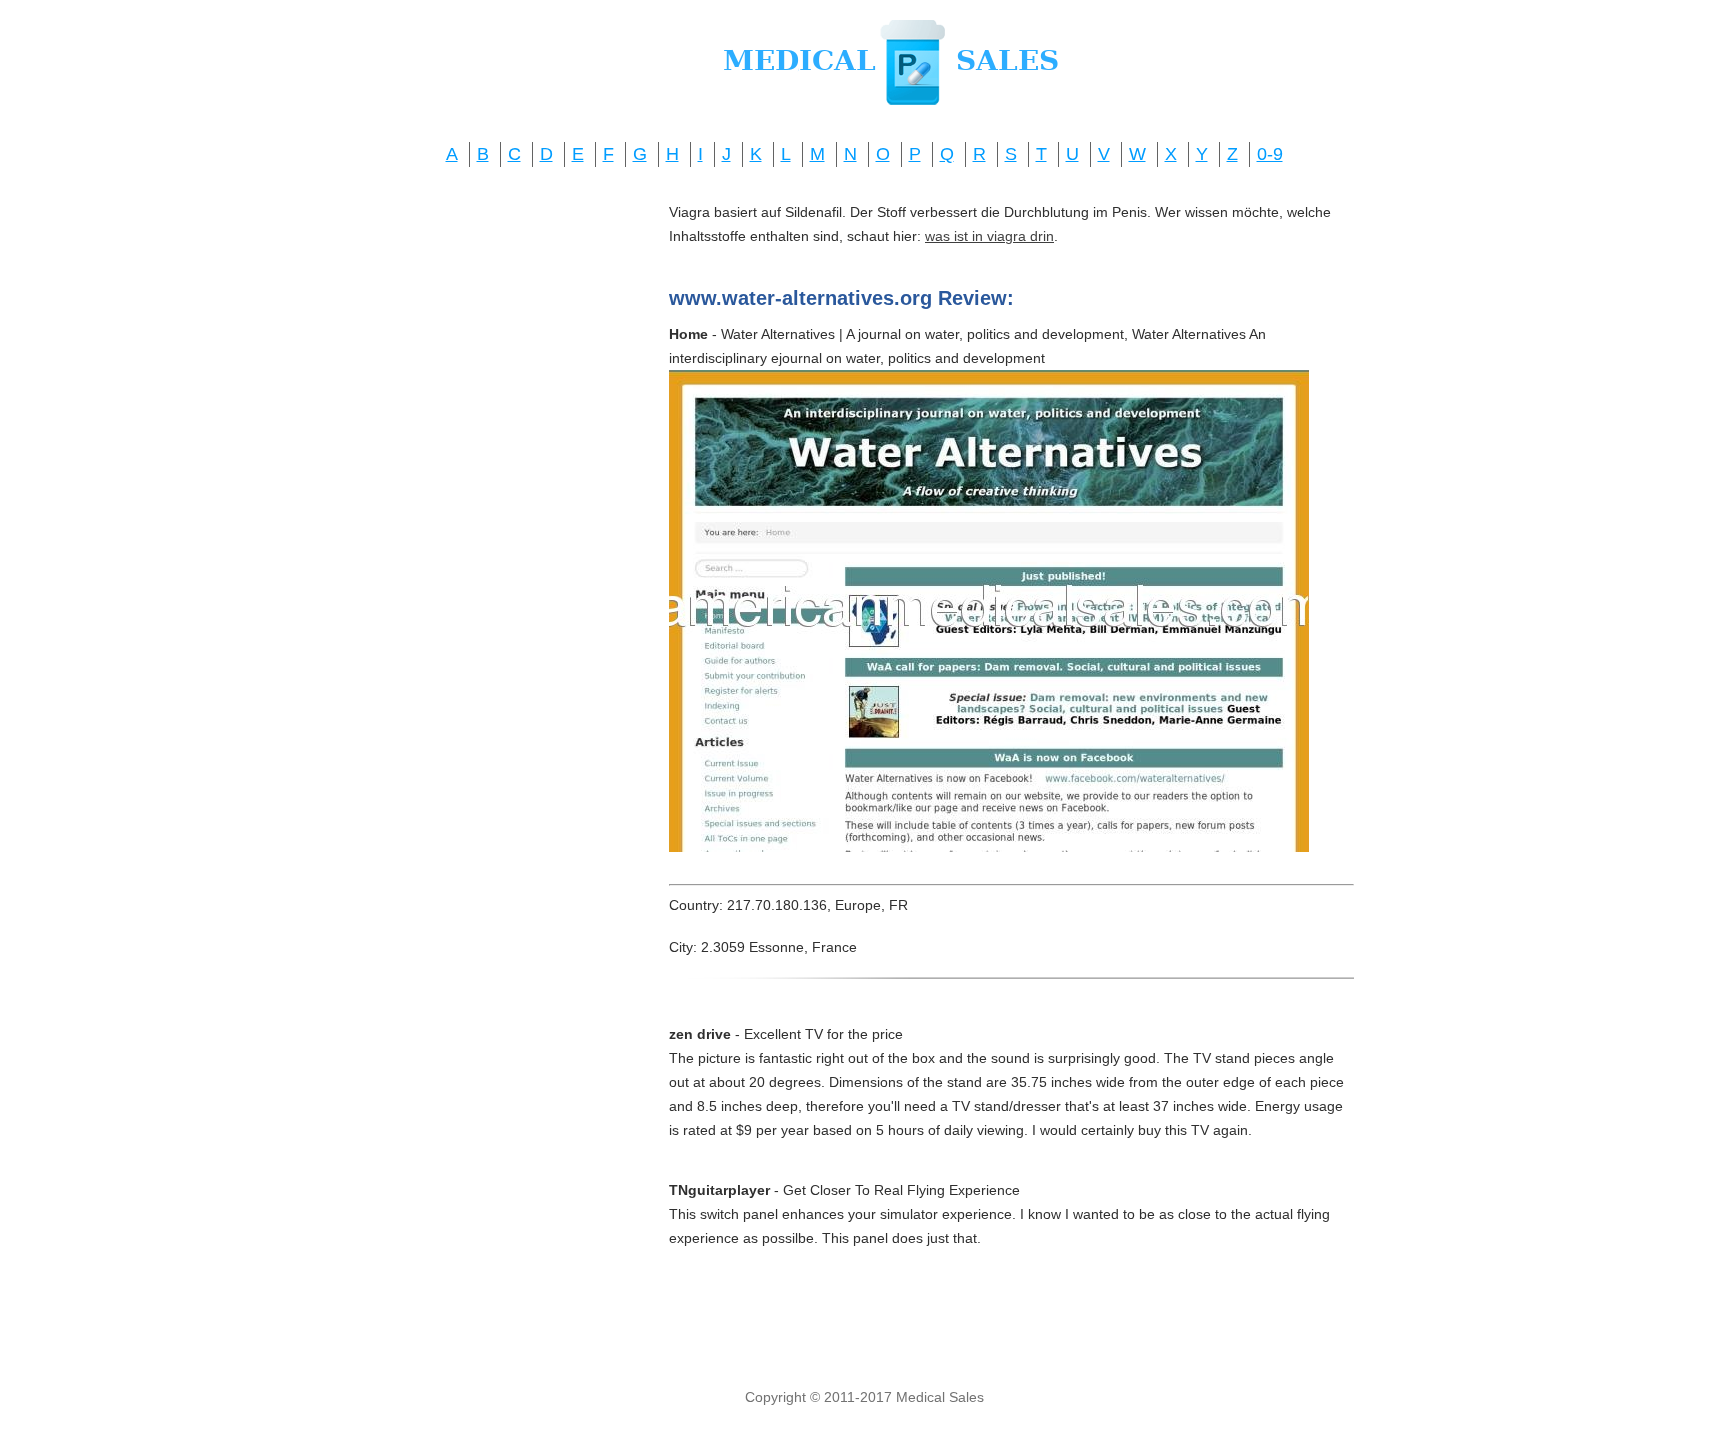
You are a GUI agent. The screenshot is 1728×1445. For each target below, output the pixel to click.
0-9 (1270, 154)
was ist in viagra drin (989, 236)
